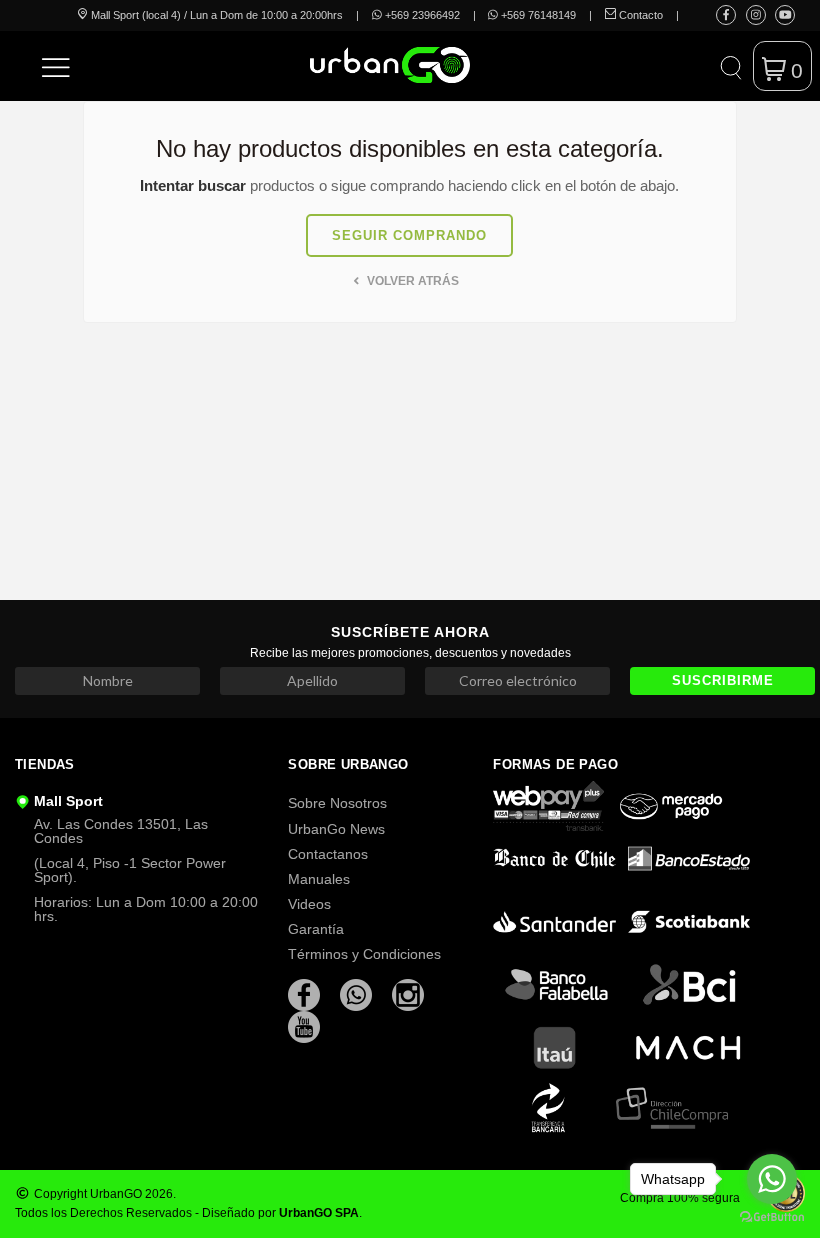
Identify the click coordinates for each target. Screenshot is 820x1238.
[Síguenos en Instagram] (756, 15)
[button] (56, 66)
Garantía (316, 929)
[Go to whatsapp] (772, 1179)
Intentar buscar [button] (193, 185)
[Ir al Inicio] (342, 65)
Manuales (319, 879)
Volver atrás (411, 280)
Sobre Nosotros (337, 803)
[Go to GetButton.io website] (772, 1217)
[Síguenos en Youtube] (785, 15)
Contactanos (328, 854)
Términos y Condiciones (364, 954)
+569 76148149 (537, 15)
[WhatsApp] (358, 994)
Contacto (639, 15)
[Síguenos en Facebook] (726, 15)
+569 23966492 (421, 15)
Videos (309, 904)
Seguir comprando (409, 235)
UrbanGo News (336, 829)
